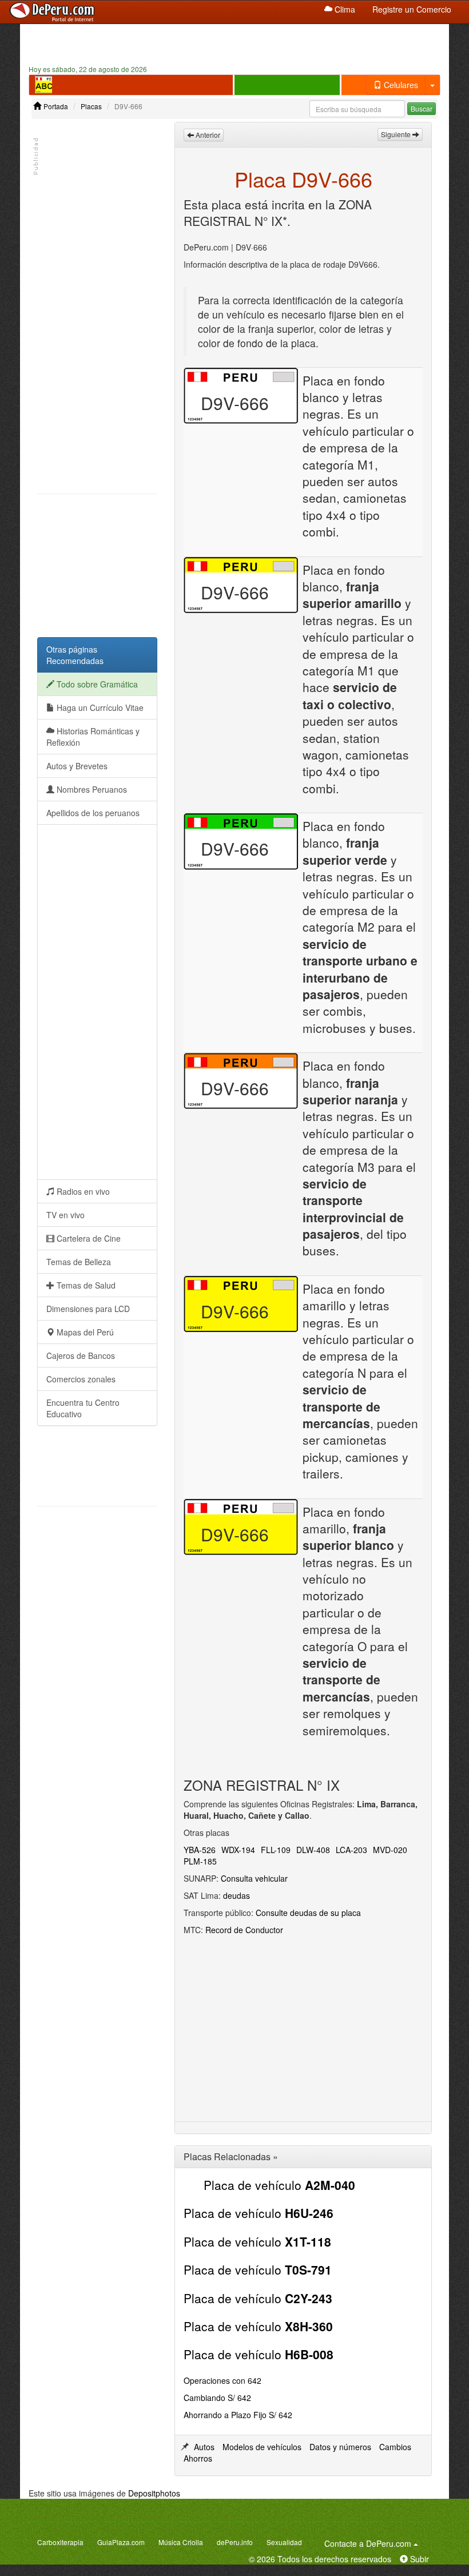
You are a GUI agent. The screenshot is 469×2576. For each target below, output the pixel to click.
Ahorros (198, 2458)
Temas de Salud (85, 1285)
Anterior (207, 135)
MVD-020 (390, 1850)
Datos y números (340, 2447)
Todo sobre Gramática (96, 684)
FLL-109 (276, 1850)
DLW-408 (313, 1850)
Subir (418, 2559)
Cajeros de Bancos (81, 1355)
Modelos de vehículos (262, 2447)
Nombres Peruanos (91, 789)
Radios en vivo (82, 1191)
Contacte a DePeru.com (373, 2543)
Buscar (422, 108)
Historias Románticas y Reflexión (93, 737)
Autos (204, 2447)
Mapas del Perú (84, 1332)
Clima (344, 9)
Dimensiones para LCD (88, 1309)
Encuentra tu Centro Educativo (83, 1408)
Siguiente (397, 134)
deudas (237, 1895)
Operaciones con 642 (222, 2380)
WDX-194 (238, 1850)
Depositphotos (154, 2493)
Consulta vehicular (254, 1878)
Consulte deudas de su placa (308, 1913)
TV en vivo (65, 1215)
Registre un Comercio (412, 9)
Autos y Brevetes (77, 766)
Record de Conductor (244, 1930)
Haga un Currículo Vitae (99, 707)
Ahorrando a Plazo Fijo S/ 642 (238, 2415)
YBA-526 (200, 1850)
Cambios (395, 2447)
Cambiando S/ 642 (217, 2398)
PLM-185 (200, 1861)
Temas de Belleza (79, 1262)
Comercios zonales (81, 1379)
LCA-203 (351, 1850)
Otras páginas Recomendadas (75, 655)
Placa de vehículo (279, 2185)
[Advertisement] (234, 43)
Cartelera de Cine (88, 1238)
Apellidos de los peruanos (93, 813)
